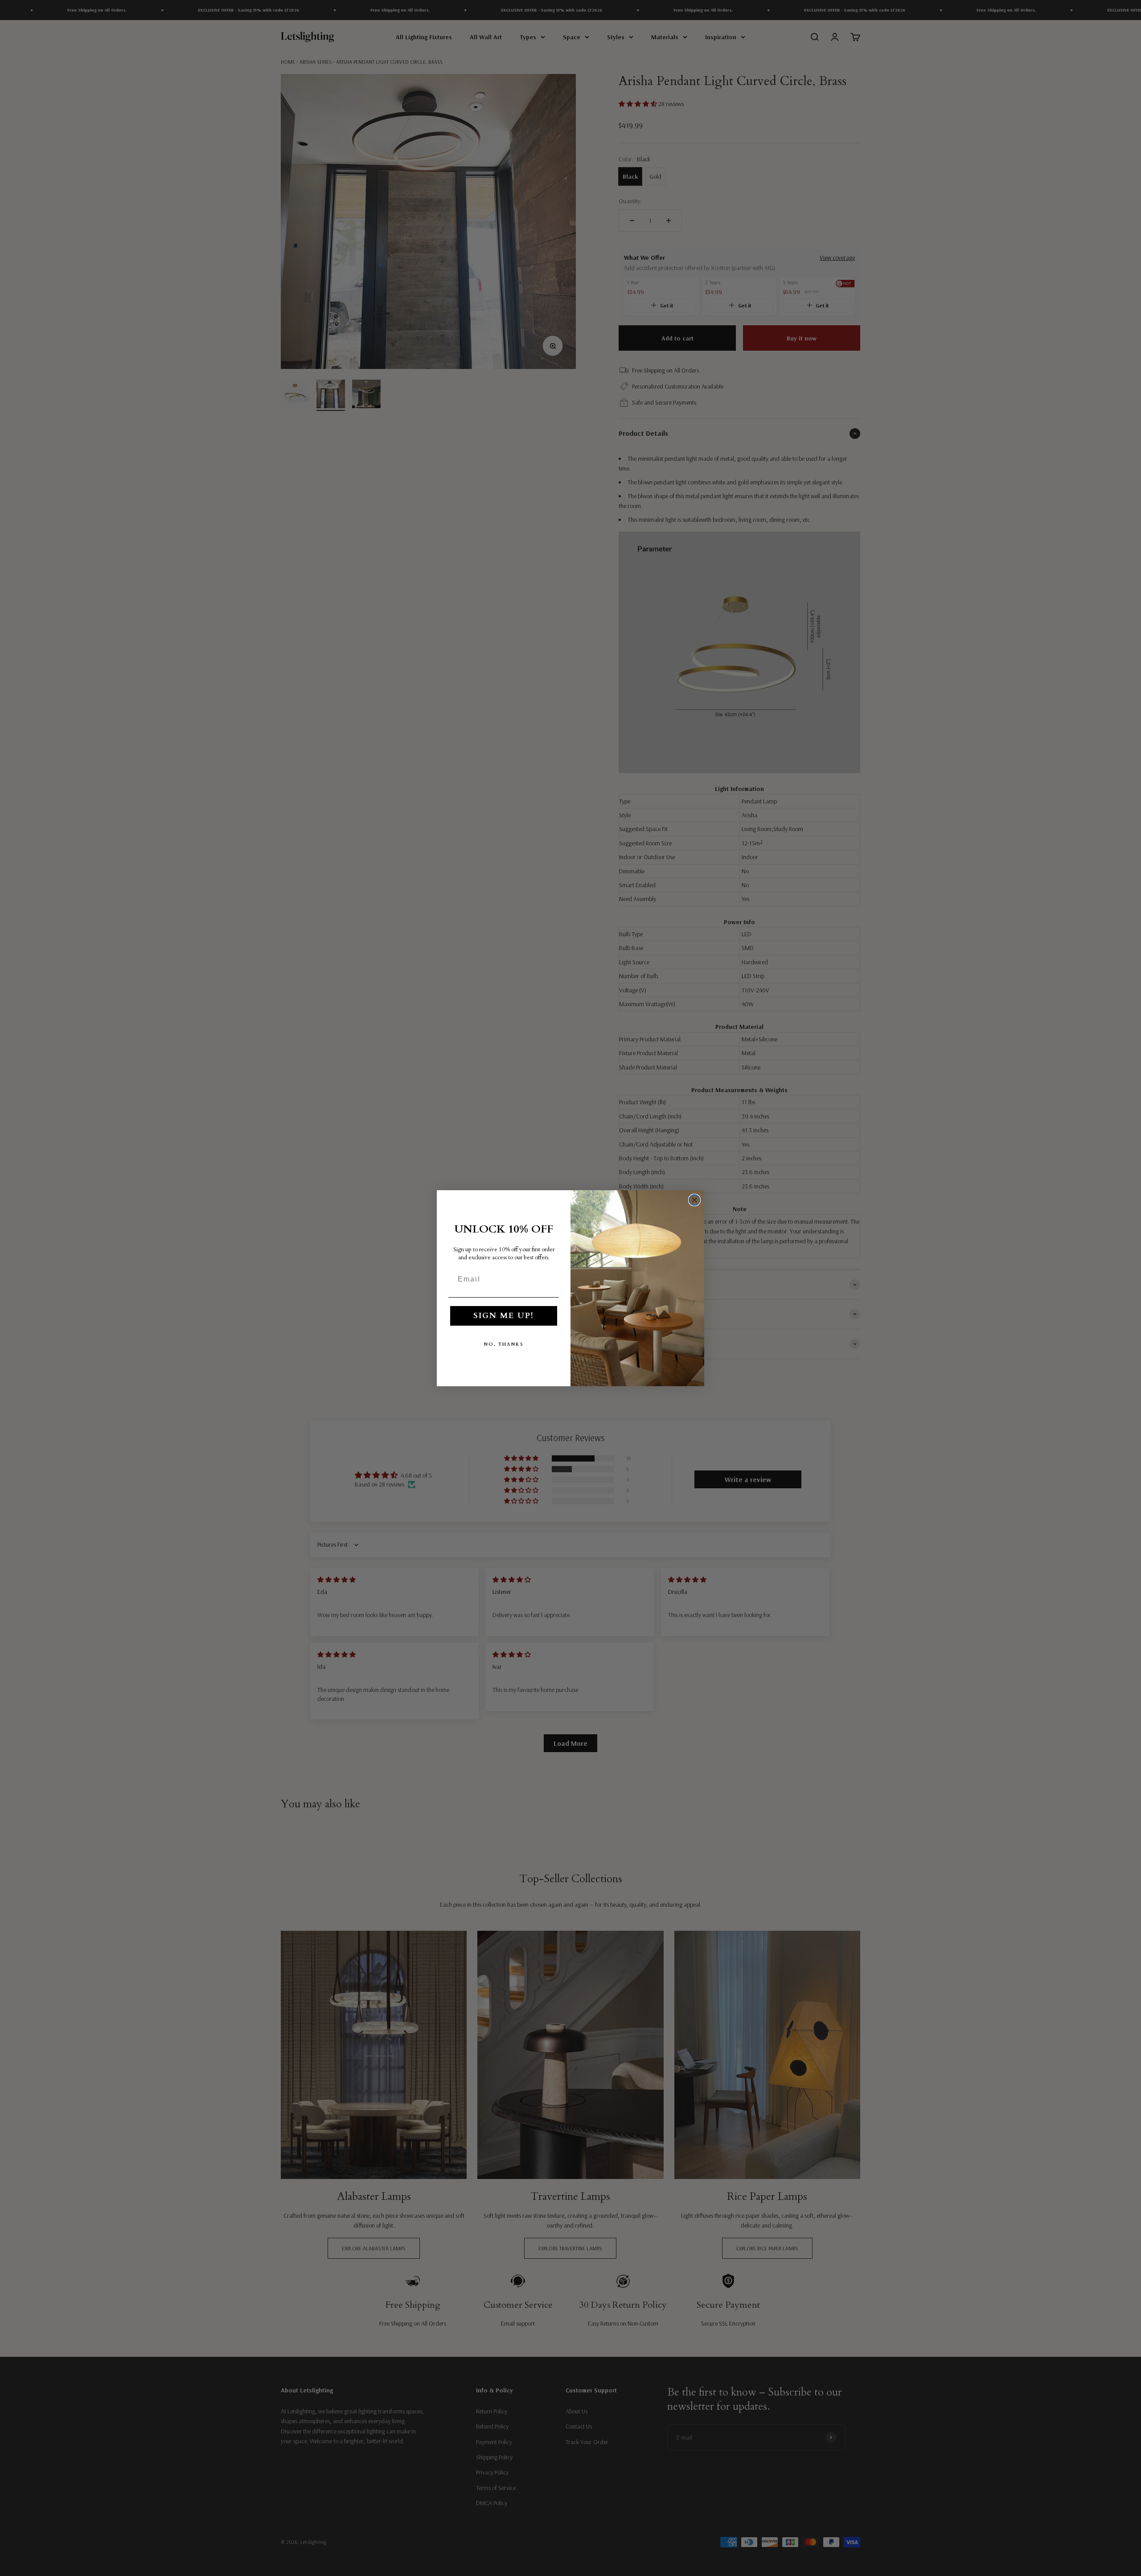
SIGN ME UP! (504, 1316)
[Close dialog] (694, 1200)
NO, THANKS (504, 1344)
